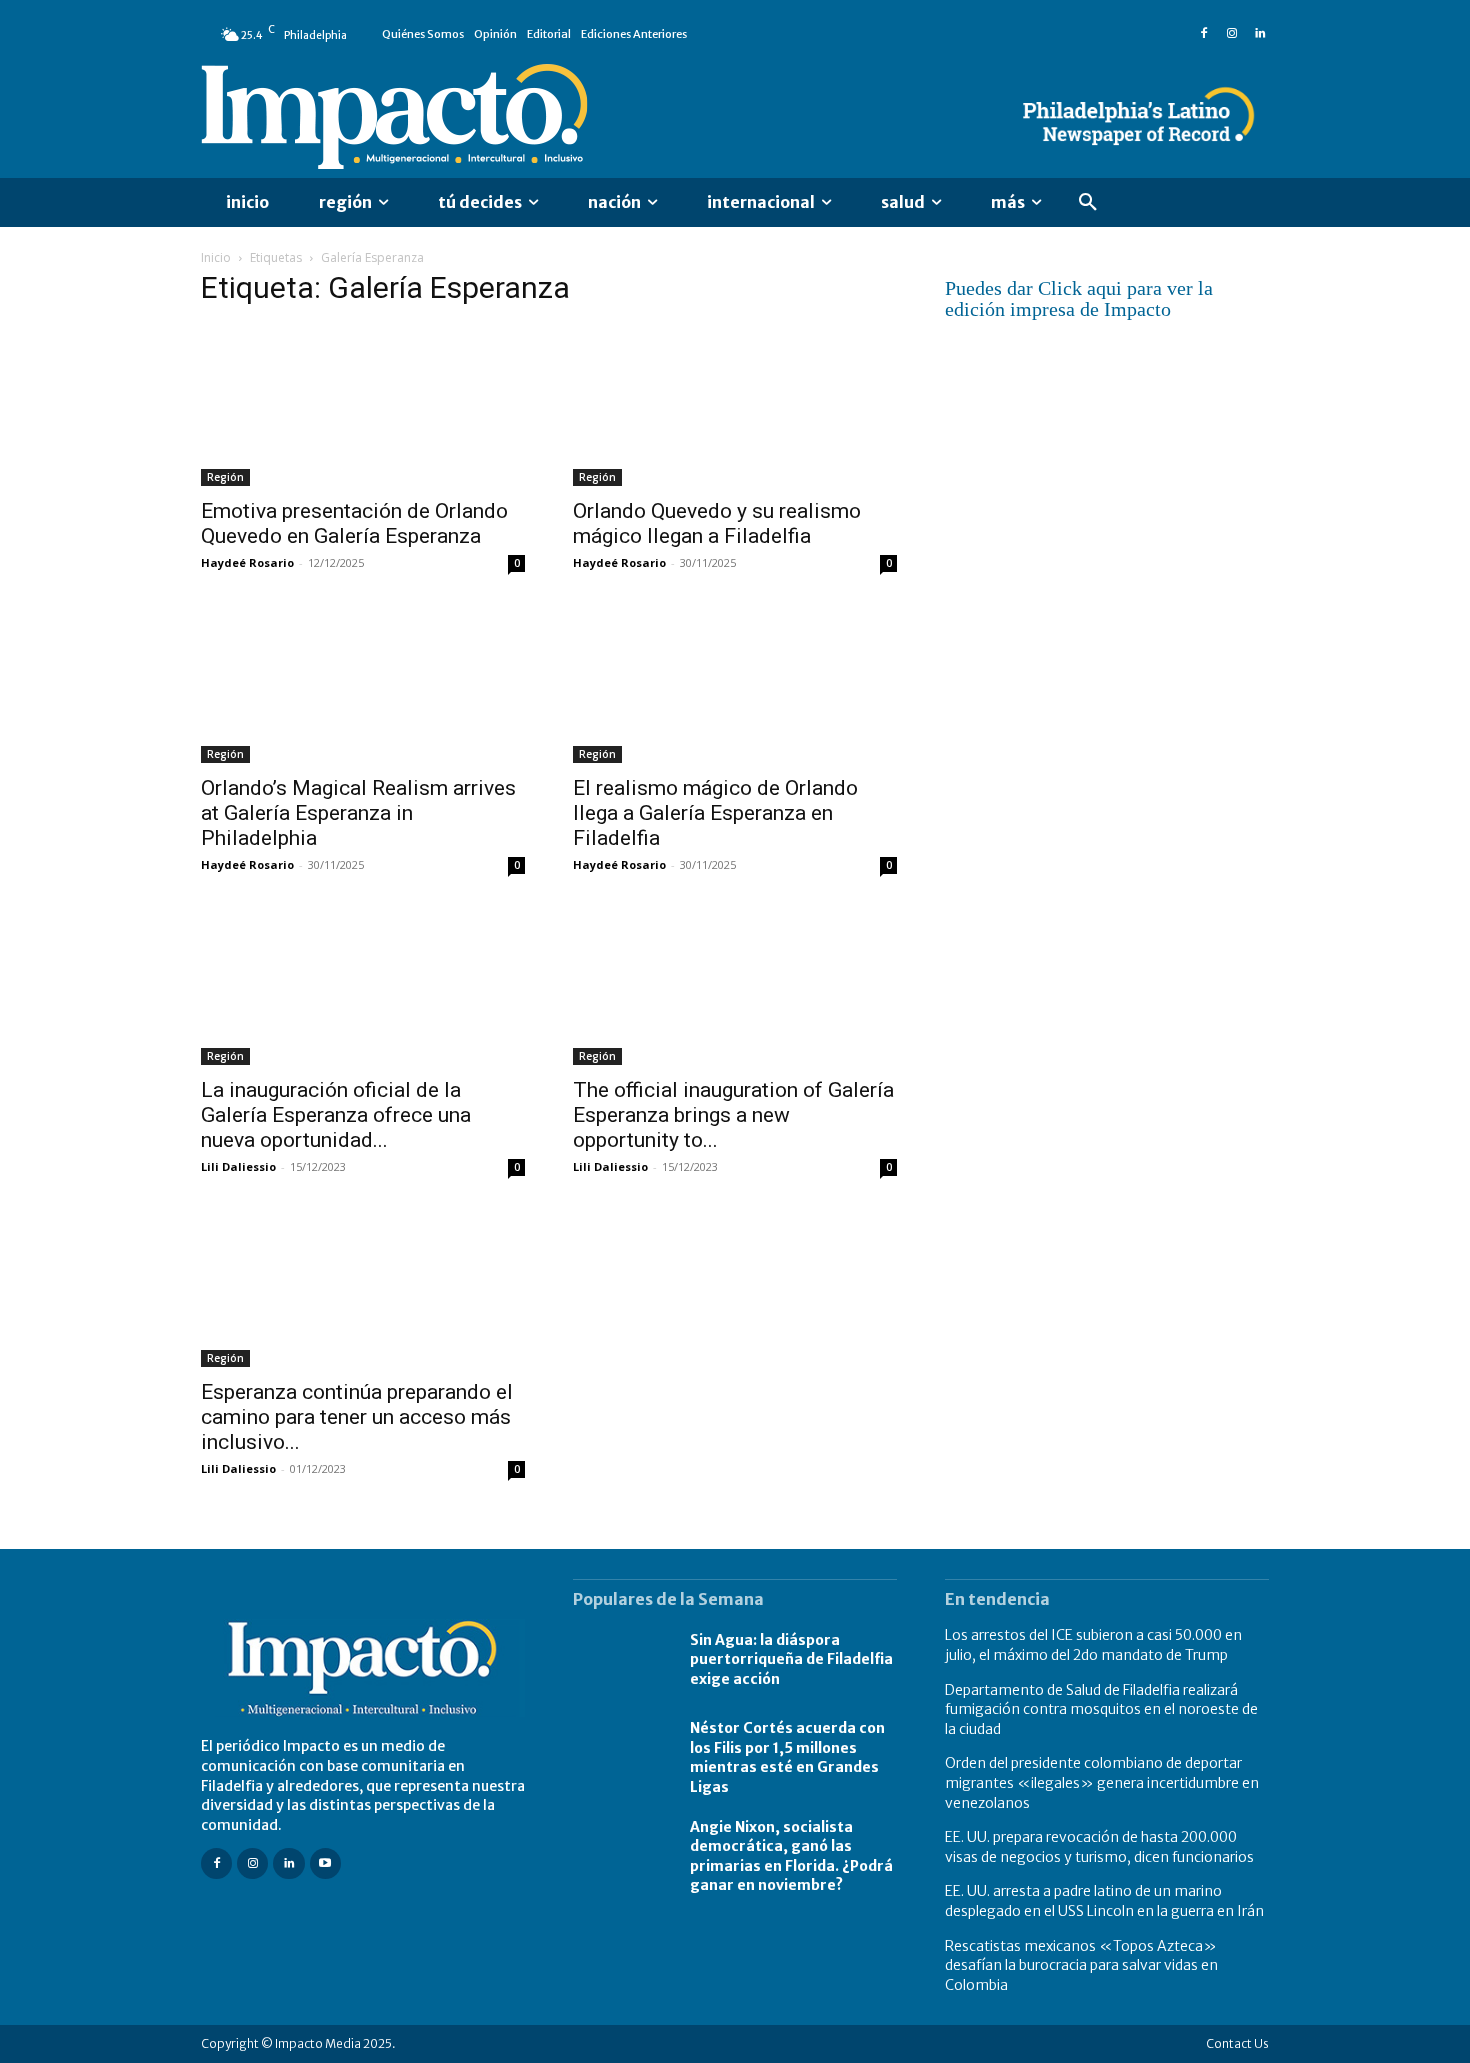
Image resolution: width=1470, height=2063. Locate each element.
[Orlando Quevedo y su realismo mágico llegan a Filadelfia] (735, 406)
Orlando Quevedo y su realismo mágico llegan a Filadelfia (717, 523)
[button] (1088, 203)
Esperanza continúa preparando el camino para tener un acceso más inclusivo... (357, 1417)
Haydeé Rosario (247, 562)
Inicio (216, 257)
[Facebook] (1204, 34)
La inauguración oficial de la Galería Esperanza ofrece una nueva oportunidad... (336, 1115)
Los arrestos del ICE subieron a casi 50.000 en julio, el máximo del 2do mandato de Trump (1093, 1645)
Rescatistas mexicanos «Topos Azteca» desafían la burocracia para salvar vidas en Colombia (1081, 1965)
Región (225, 477)
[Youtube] (325, 1863)
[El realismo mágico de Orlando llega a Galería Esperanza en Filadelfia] (735, 683)
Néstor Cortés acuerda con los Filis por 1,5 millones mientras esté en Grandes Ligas (787, 1757)
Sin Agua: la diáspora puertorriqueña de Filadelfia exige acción (791, 1659)
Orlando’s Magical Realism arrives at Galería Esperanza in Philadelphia (358, 813)
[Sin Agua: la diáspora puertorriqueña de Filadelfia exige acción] (621, 1660)
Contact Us (1237, 2043)
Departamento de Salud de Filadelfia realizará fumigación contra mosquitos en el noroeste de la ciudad (1101, 1709)
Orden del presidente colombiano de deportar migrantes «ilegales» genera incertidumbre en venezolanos (1102, 1782)
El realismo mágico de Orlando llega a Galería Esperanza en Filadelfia (715, 813)
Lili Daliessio (238, 1166)
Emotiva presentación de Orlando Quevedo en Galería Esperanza (354, 523)
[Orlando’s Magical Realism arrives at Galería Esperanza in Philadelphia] (363, 683)
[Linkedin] (1260, 34)
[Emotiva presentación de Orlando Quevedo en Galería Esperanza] (363, 406)
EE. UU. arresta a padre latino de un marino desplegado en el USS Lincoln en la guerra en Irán (1104, 1901)
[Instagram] (1232, 34)
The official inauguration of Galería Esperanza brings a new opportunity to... (733, 1115)
